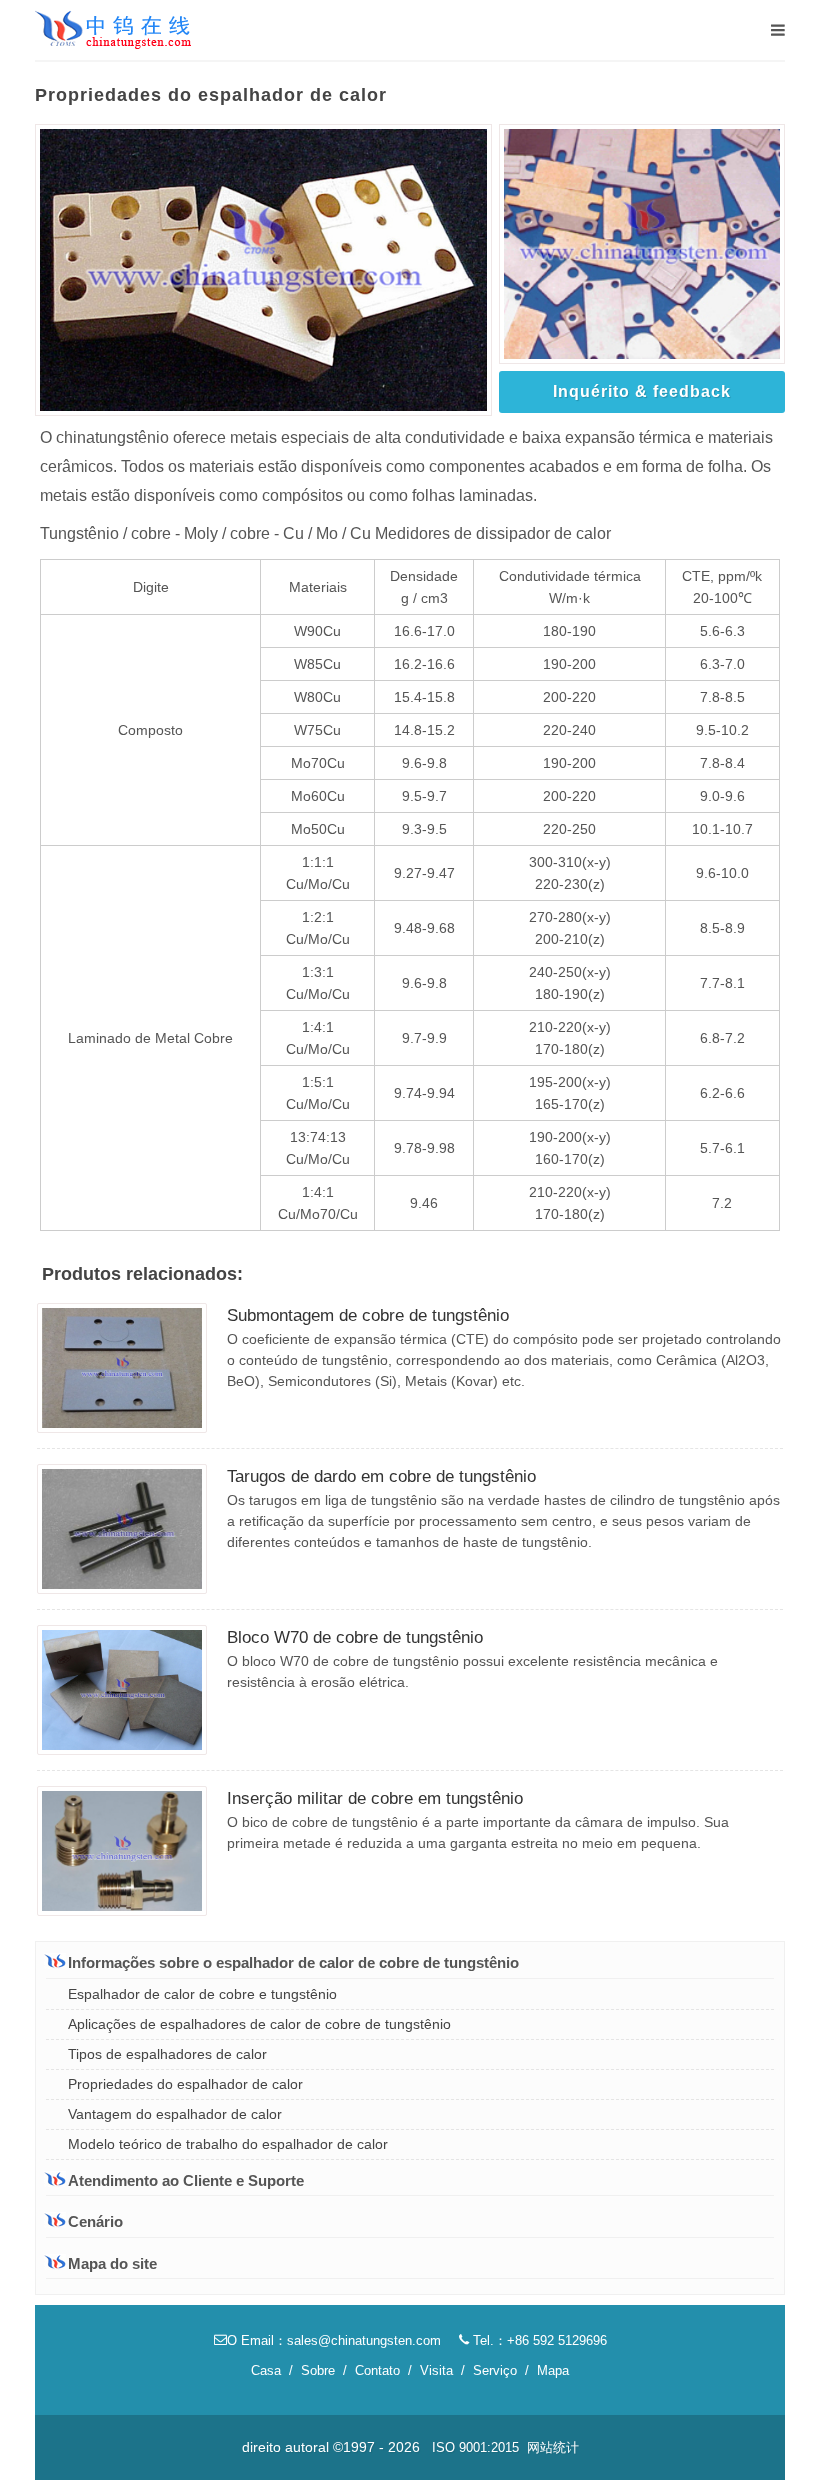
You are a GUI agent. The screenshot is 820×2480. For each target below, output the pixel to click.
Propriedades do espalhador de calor (185, 2084)
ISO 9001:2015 (475, 2447)
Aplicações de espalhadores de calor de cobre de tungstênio (259, 2024)
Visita (436, 2370)
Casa (266, 2370)
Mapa (553, 2370)
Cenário (95, 2221)
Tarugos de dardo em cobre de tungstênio (381, 1476)
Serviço (495, 2370)
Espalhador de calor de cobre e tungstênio (202, 1994)
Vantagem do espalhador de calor (175, 2114)
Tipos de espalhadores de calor (167, 2054)
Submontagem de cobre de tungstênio (368, 1315)
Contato (377, 2370)
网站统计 (553, 2447)
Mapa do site (112, 2263)
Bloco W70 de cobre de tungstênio (355, 1637)
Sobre (318, 2370)
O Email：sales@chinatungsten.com (334, 2340)
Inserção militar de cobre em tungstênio (375, 1798)
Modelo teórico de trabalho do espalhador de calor (228, 2144)
